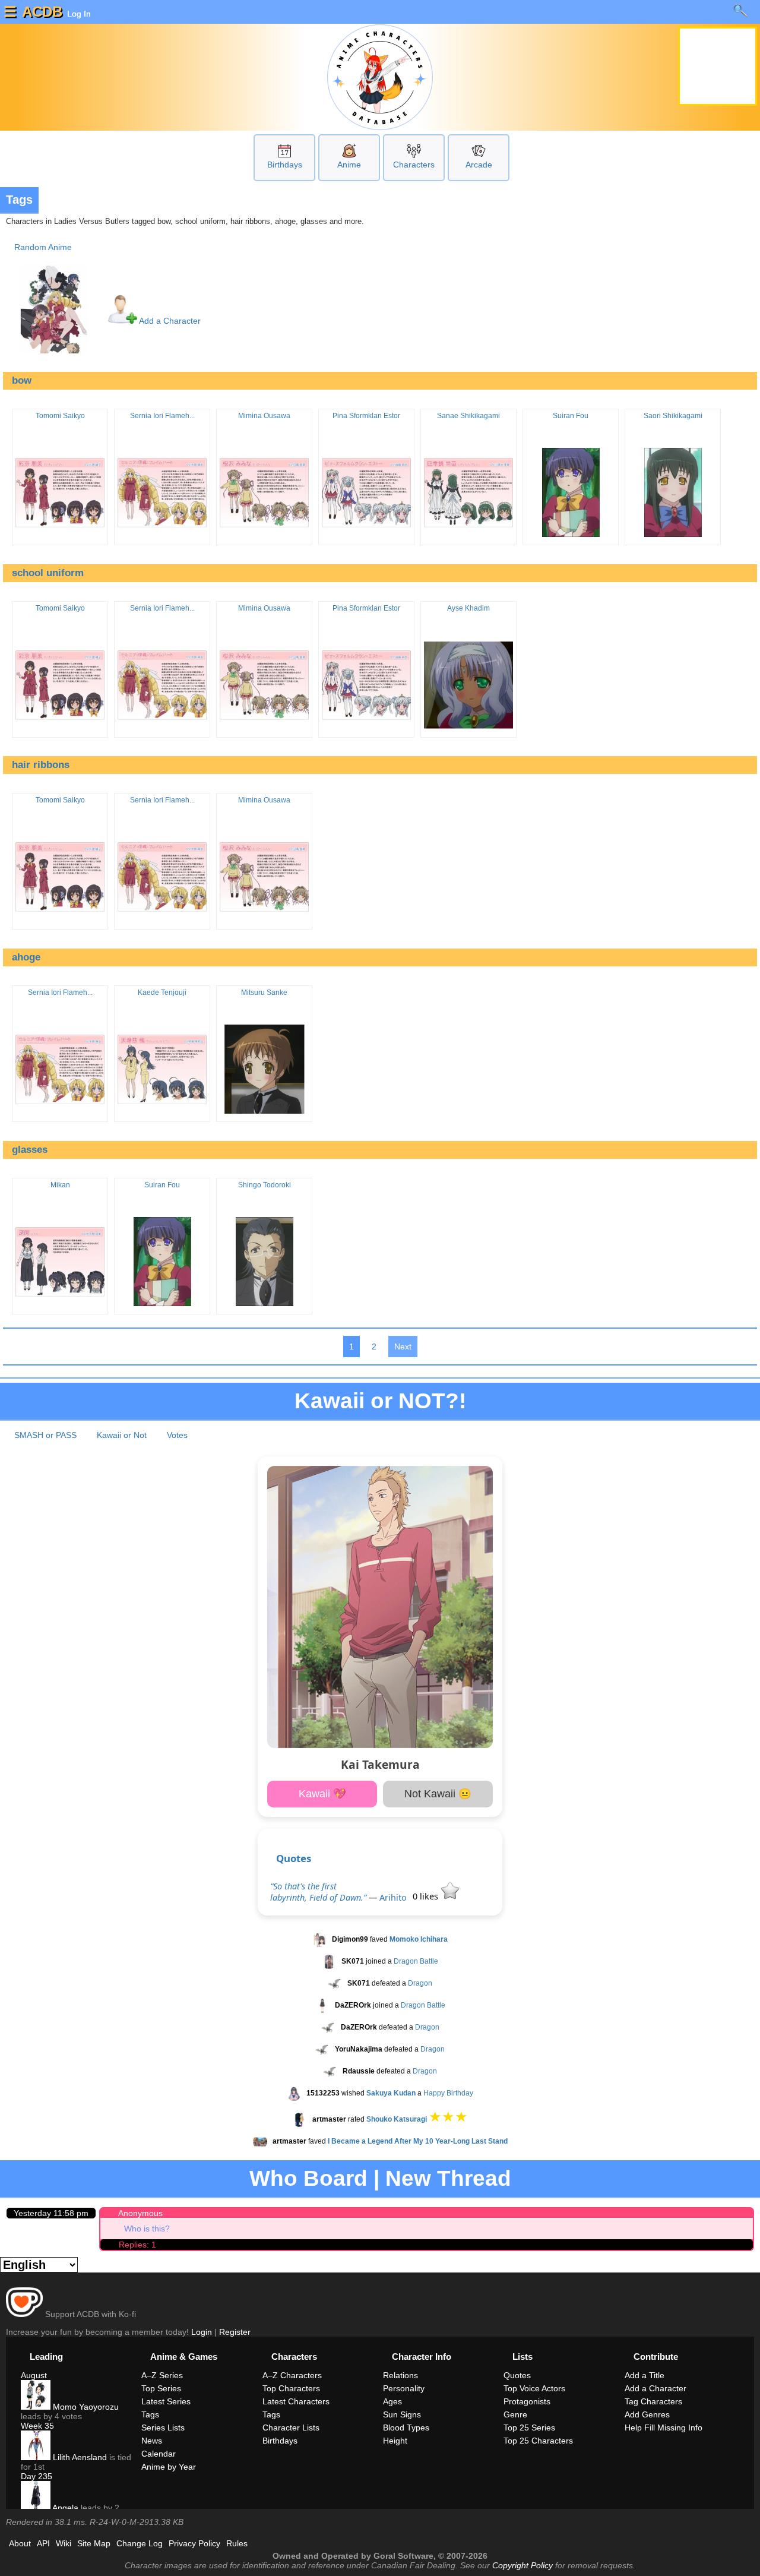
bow (22, 380)
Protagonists (527, 2401)
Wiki (64, 2543)
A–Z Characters (292, 2375)
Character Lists (291, 2428)
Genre (515, 2414)
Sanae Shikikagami (468, 416)
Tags (150, 2414)
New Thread (448, 2178)
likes (427, 1896)
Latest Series (166, 2401)
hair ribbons (41, 765)
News (152, 2441)
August (34, 2375)
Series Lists (163, 2428)
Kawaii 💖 (322, 1794)
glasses (30, 1150)
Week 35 (37, 2426)
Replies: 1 (137, 2245)
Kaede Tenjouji (162, 993)
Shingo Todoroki (265, 1185)
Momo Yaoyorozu (85, 2407)
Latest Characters (296, 2401)
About (20, 2543)
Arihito (393, 1897)
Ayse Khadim (468, 608)
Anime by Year (169, 2467)
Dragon (420, 1984)
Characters (414, 165)
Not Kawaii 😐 (438, 1794)
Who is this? (147, 2229)
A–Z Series (162, 2375)
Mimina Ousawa (264, 416)
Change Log (140, 2543)
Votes (177, 1435)
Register (235, 2332)
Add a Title (645, 2375)
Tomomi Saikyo (60, 416)
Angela (64, 2508)
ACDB (42, 12)
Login (202, 2332)
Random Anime (43, 247)
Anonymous (140, 2213)
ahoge (26, 957)
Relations (400, 2375)
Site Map (94, 2543)
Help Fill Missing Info (664, 2428)
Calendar (159, 2454)
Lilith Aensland (79, 2457)
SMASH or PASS (45, 1435)
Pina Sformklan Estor (366, 416)
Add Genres (647, 2414)
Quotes (294, 1858)
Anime (349, 165)
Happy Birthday (448, 2094)
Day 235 (37, 2476)
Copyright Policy (522, 2565)
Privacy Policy (194, 2543)
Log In (78, 14)
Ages (392, 2401)
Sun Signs (402, 2414)
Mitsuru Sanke (264, 993)
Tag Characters (653, 2401)
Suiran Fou (571, 416)
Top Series (161, 2388)
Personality (404, 2388)
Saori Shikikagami (673, 416)
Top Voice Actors (534, 2388)
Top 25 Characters (538, 2441)
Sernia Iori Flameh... (162, 416)
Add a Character (169, 321)
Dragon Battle (416, 1962)
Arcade (479, 165)
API (43, 2543)
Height (395, 2441)
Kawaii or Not (122, 1435)
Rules (237, 2543)
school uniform (48, 573)
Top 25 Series (529, 2428)
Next (403, 1347)
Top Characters (291, 2388)
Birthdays (285, 165)
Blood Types (406, 2428)
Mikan (60, 1185)
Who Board (308, 2178)
